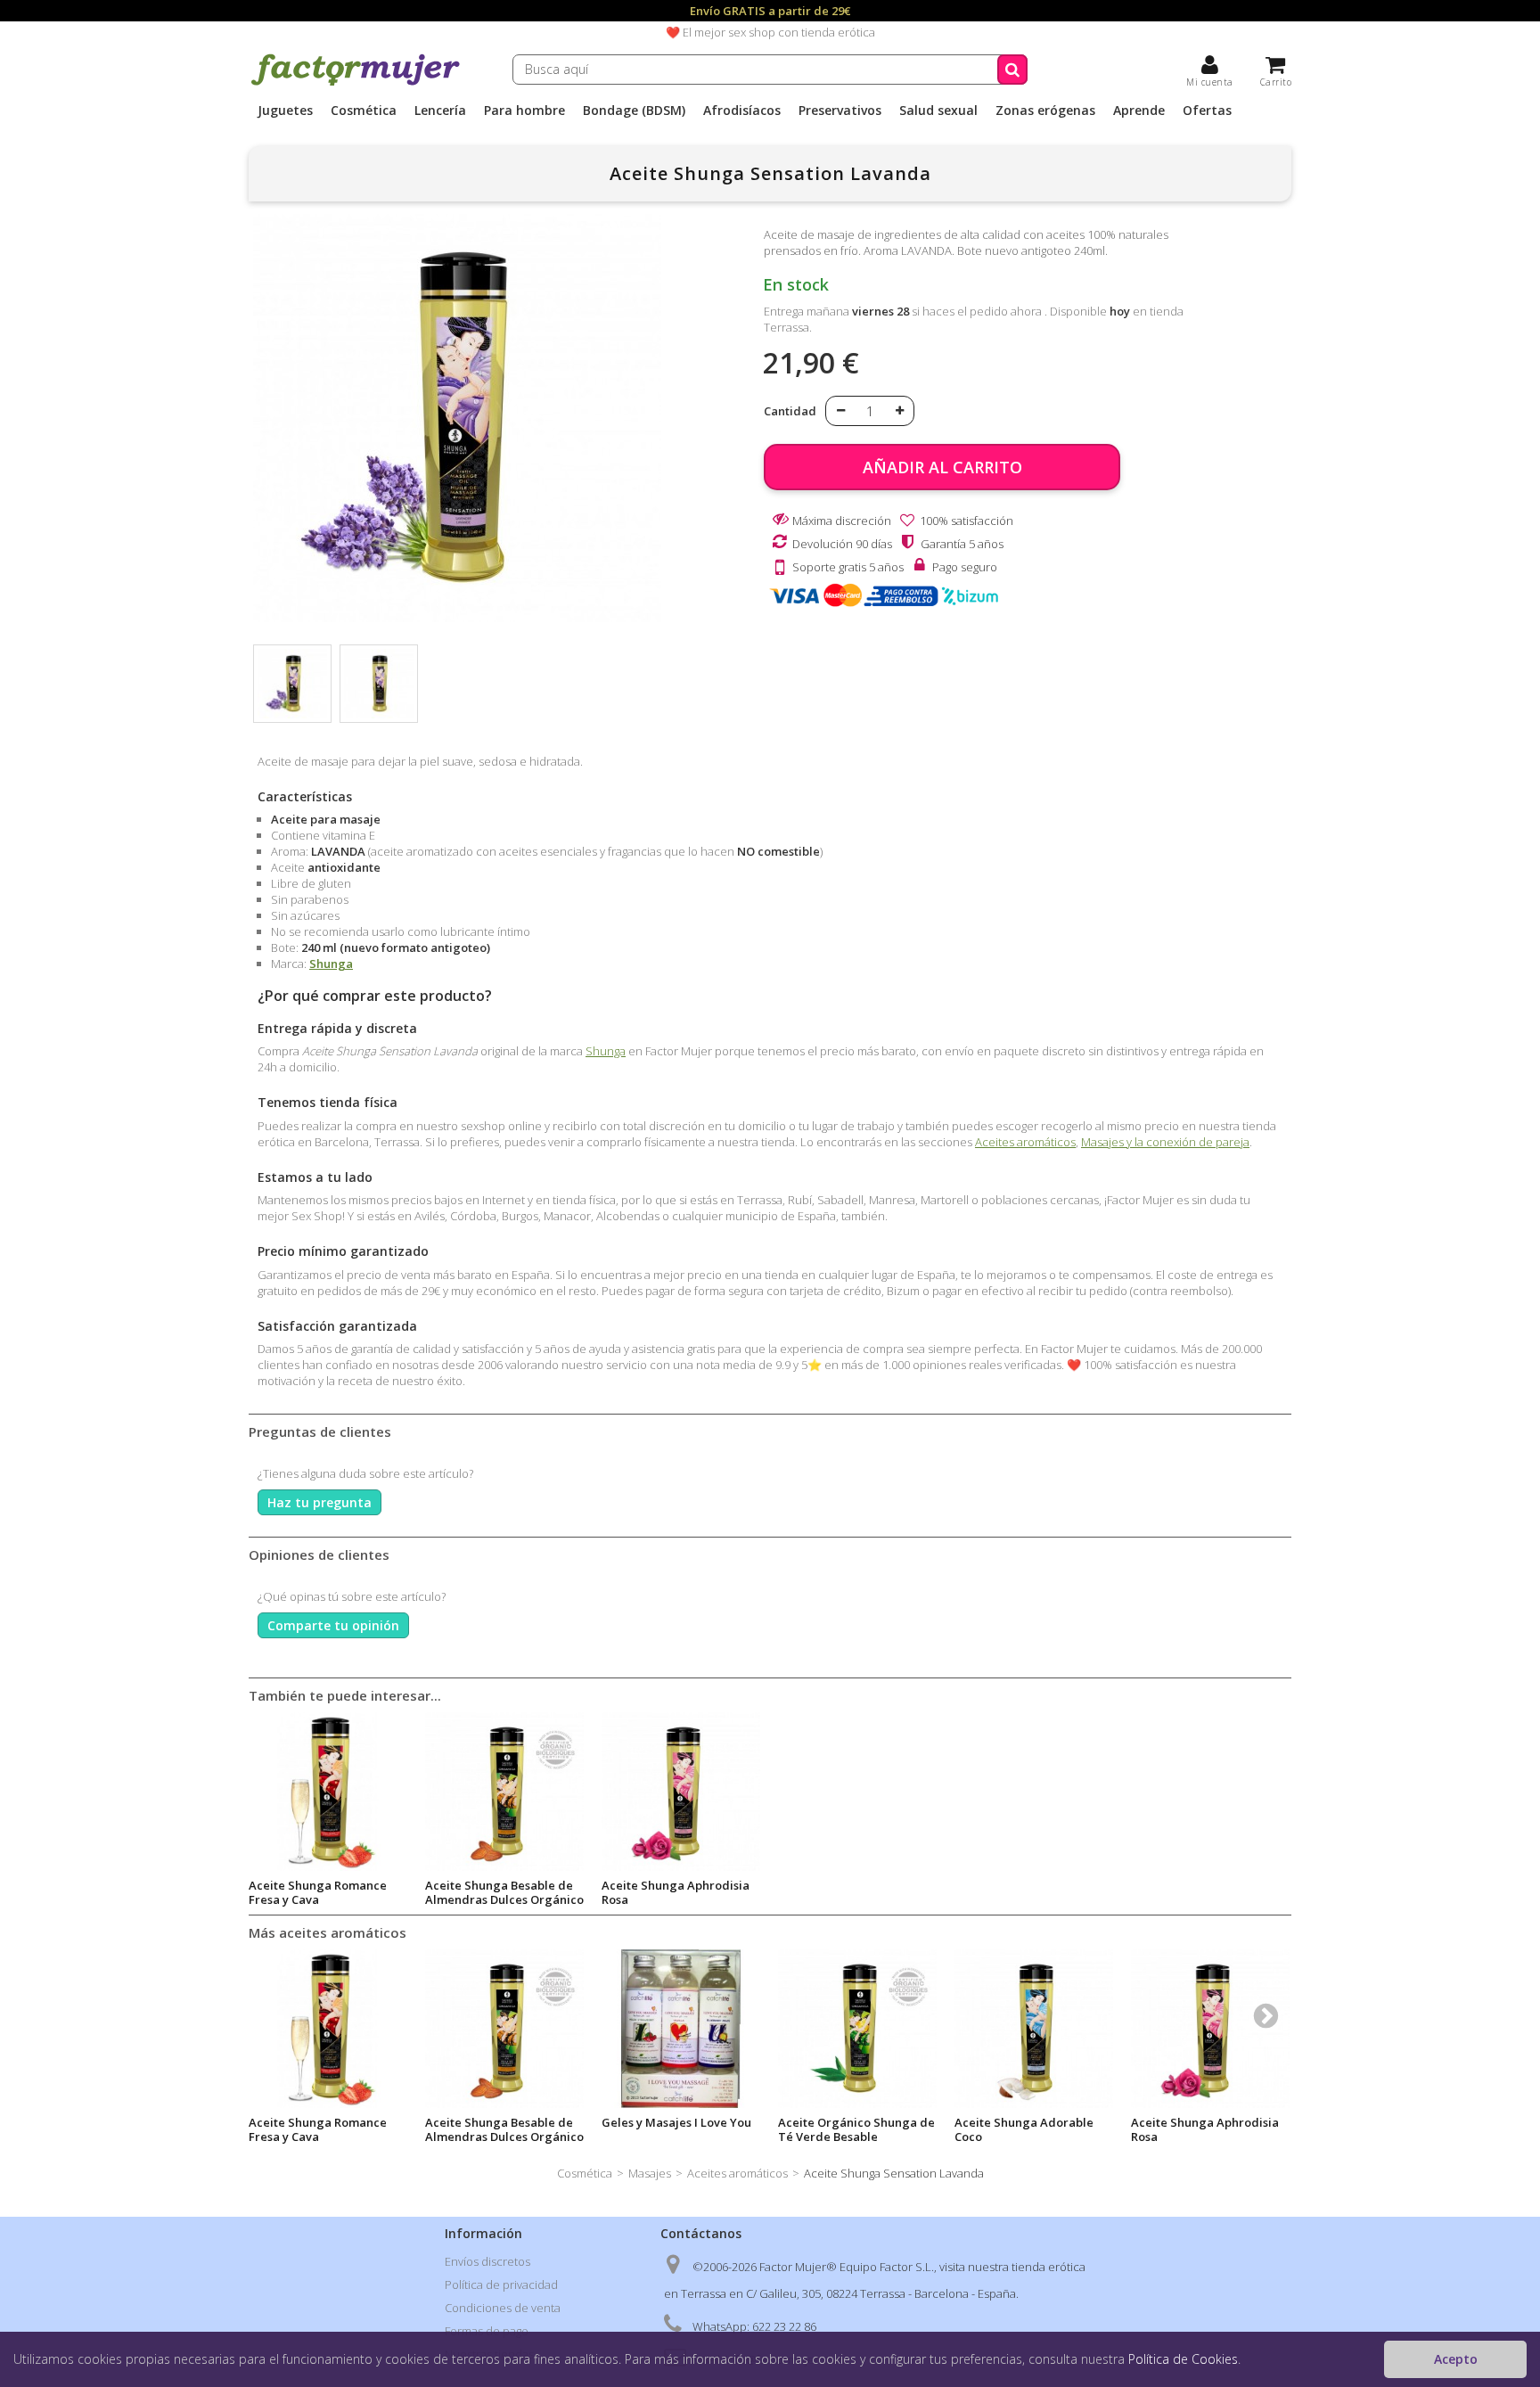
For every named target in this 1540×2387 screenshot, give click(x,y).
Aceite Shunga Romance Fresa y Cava (318, 1892)
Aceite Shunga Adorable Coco (1024, 2129)
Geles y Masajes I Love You (676, 2122)
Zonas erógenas (1045, 111)
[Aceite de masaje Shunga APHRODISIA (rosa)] (681, 1792)
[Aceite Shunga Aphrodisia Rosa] (1210, 2029)
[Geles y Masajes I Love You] (681, 2029)
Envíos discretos (487, 2261)
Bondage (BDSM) (634, 111)
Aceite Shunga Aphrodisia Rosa (676, 1892)
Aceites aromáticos (1025, 1142)
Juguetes (285, 111)
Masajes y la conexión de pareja (1165, 1142)
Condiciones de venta (503, 2308)
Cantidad (790, 411)
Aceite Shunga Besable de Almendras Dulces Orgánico (504, 1892)
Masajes (650, 2173)
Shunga (331, 964)
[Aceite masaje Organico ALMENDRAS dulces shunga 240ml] (504, 1792)
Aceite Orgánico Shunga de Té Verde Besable (856, 2129)
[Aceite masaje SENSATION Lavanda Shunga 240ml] (292, 684)
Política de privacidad (501, 2284)
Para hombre (524, 111)
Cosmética (364, 111)
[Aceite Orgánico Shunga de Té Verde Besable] (857, 2029)
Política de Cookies (1183, 2359)
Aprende (1139, 111)
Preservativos (840, 111)
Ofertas (1207, 111)
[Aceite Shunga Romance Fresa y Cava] (328, 2029)
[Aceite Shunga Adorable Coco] (1034, 2029)
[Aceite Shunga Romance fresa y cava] (328, 1792)
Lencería (440, 111)
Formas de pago (487, 2331)
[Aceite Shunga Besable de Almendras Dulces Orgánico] (504, 2029)
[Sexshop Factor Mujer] (356, 83)
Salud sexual (938, 111)
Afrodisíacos (742, 111)
